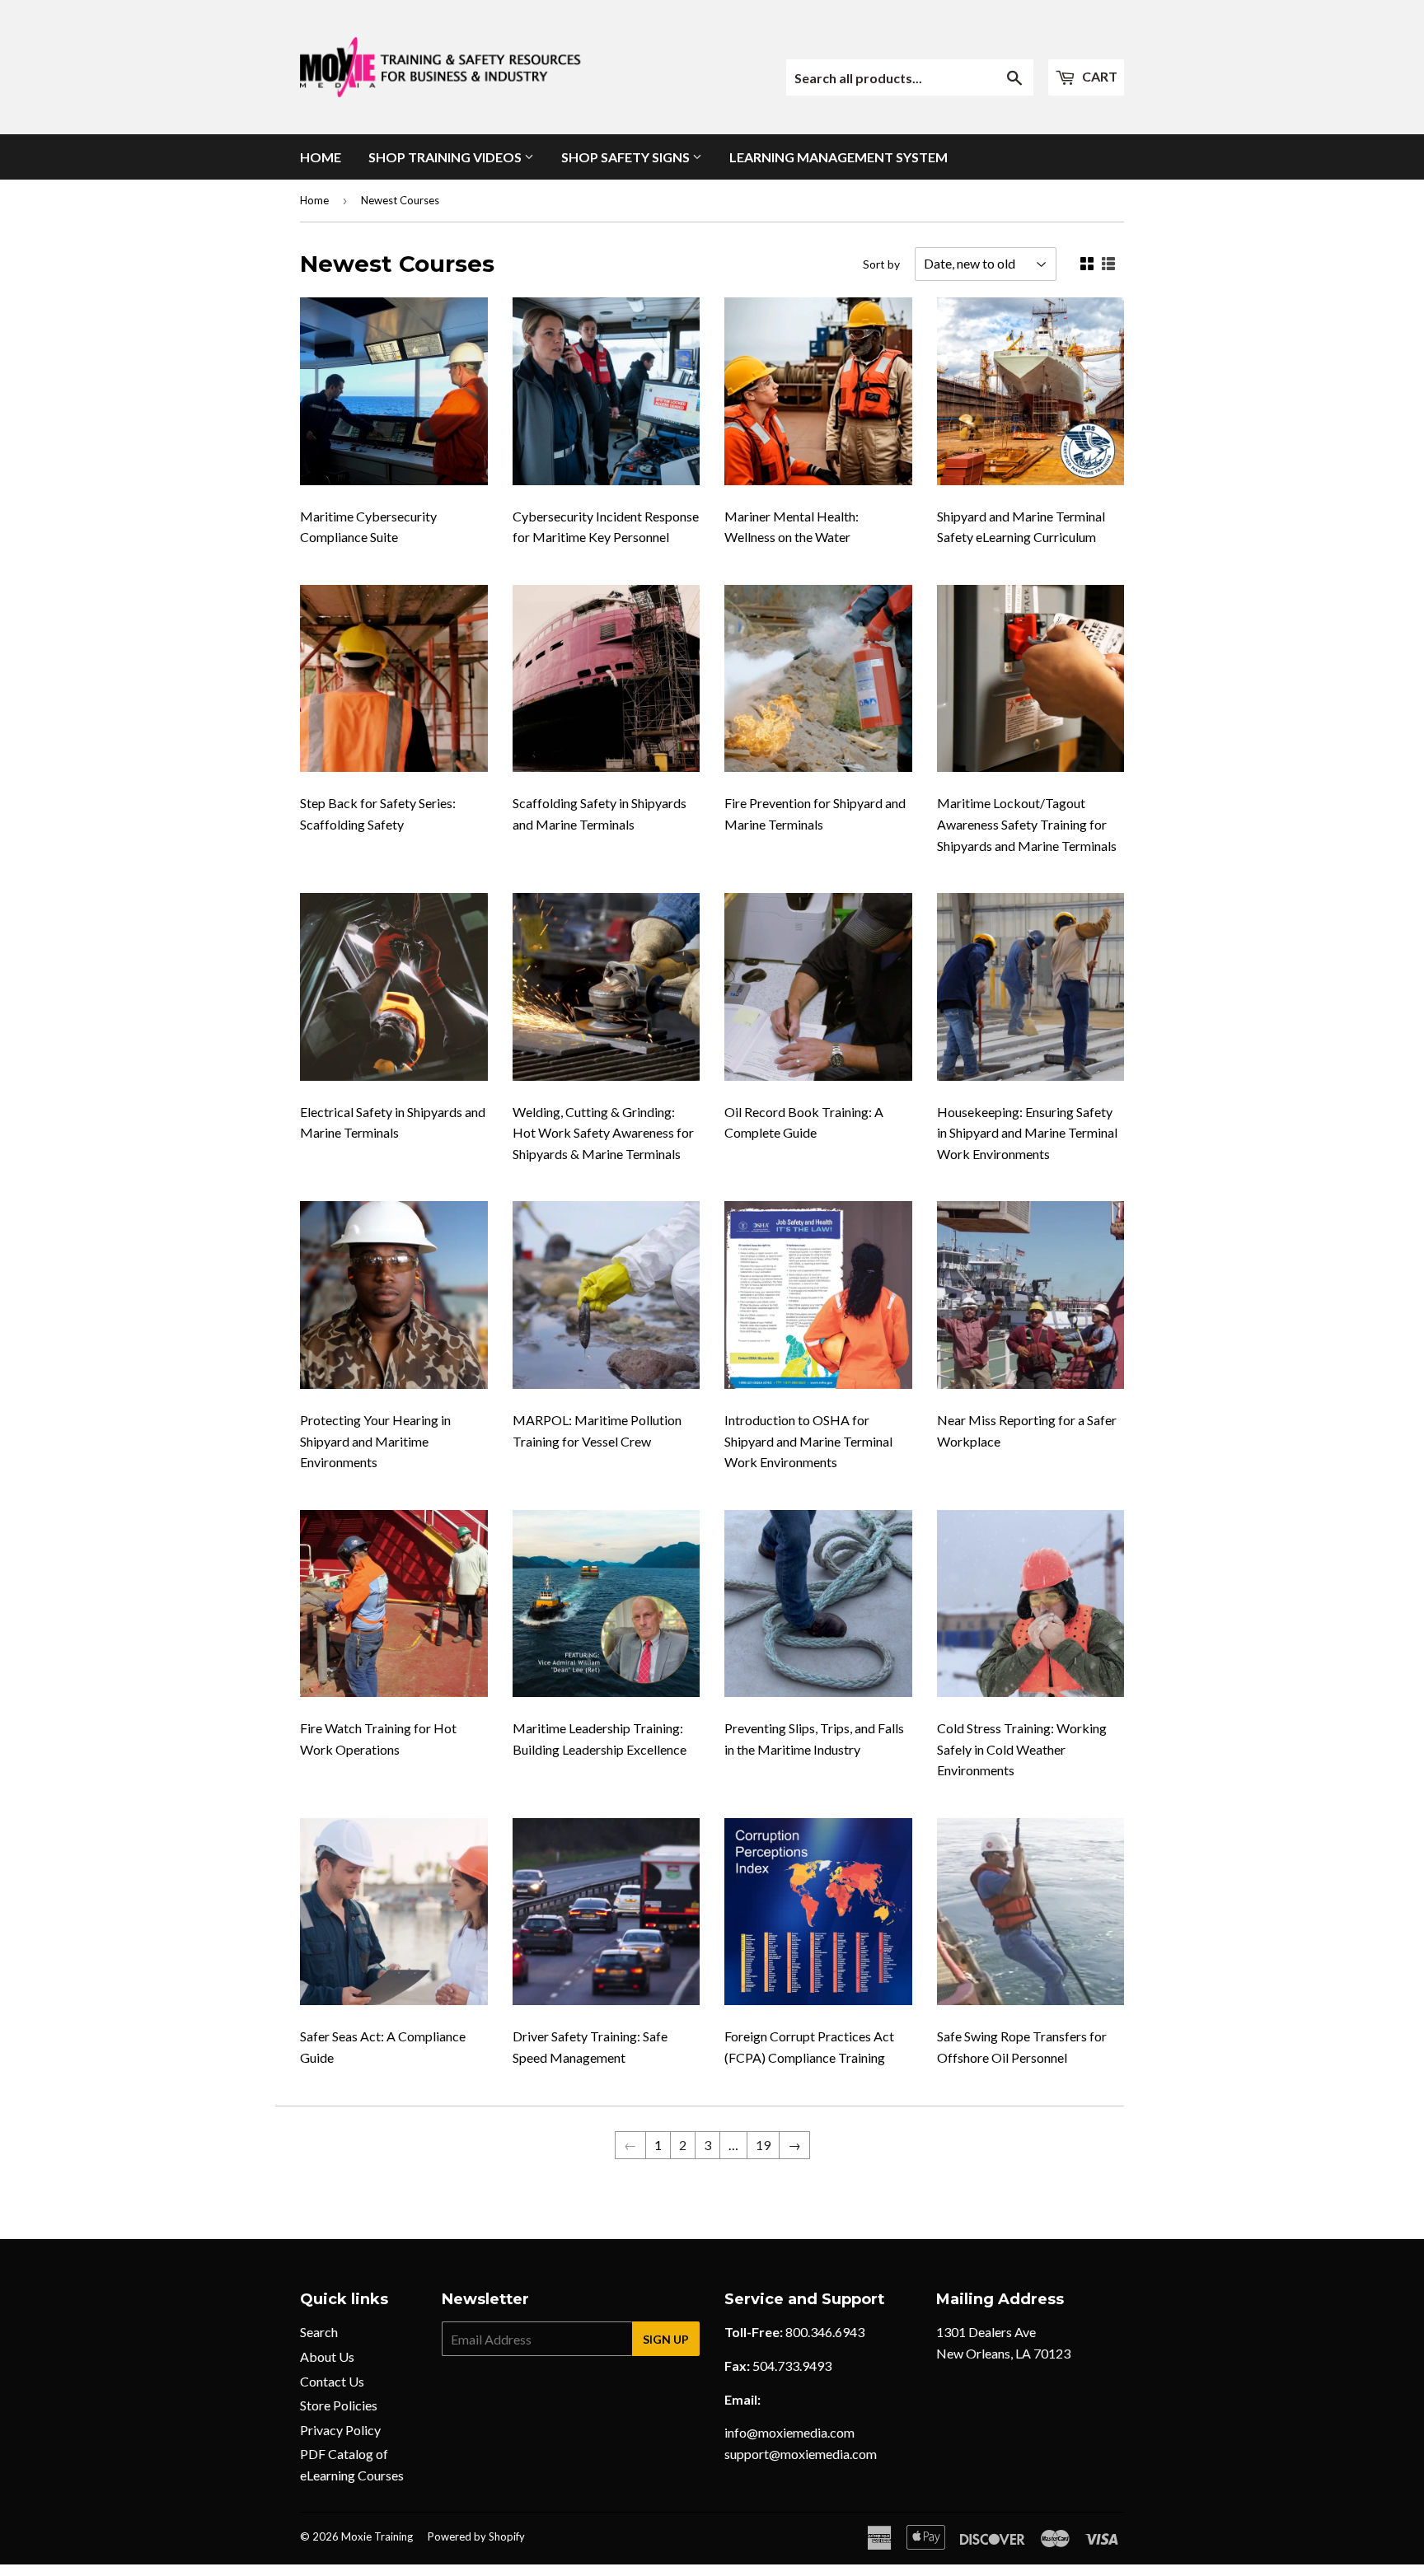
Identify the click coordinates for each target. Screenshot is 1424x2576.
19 (763, 2145)
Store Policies (339, 2405)
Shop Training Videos (446, 157)
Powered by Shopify (476, 2536)
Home (321, 157)
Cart (1098, 76)
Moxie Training (377, 2536)
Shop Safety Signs (627, 157)
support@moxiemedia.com (801, 2454)
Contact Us (332, 2381)
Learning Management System (838, 157)
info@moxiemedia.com (789, 2432)
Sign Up (666, 2339)
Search (319, 2332)
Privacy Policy (340, 2430)
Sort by (881, 264)
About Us (327, 2356)
